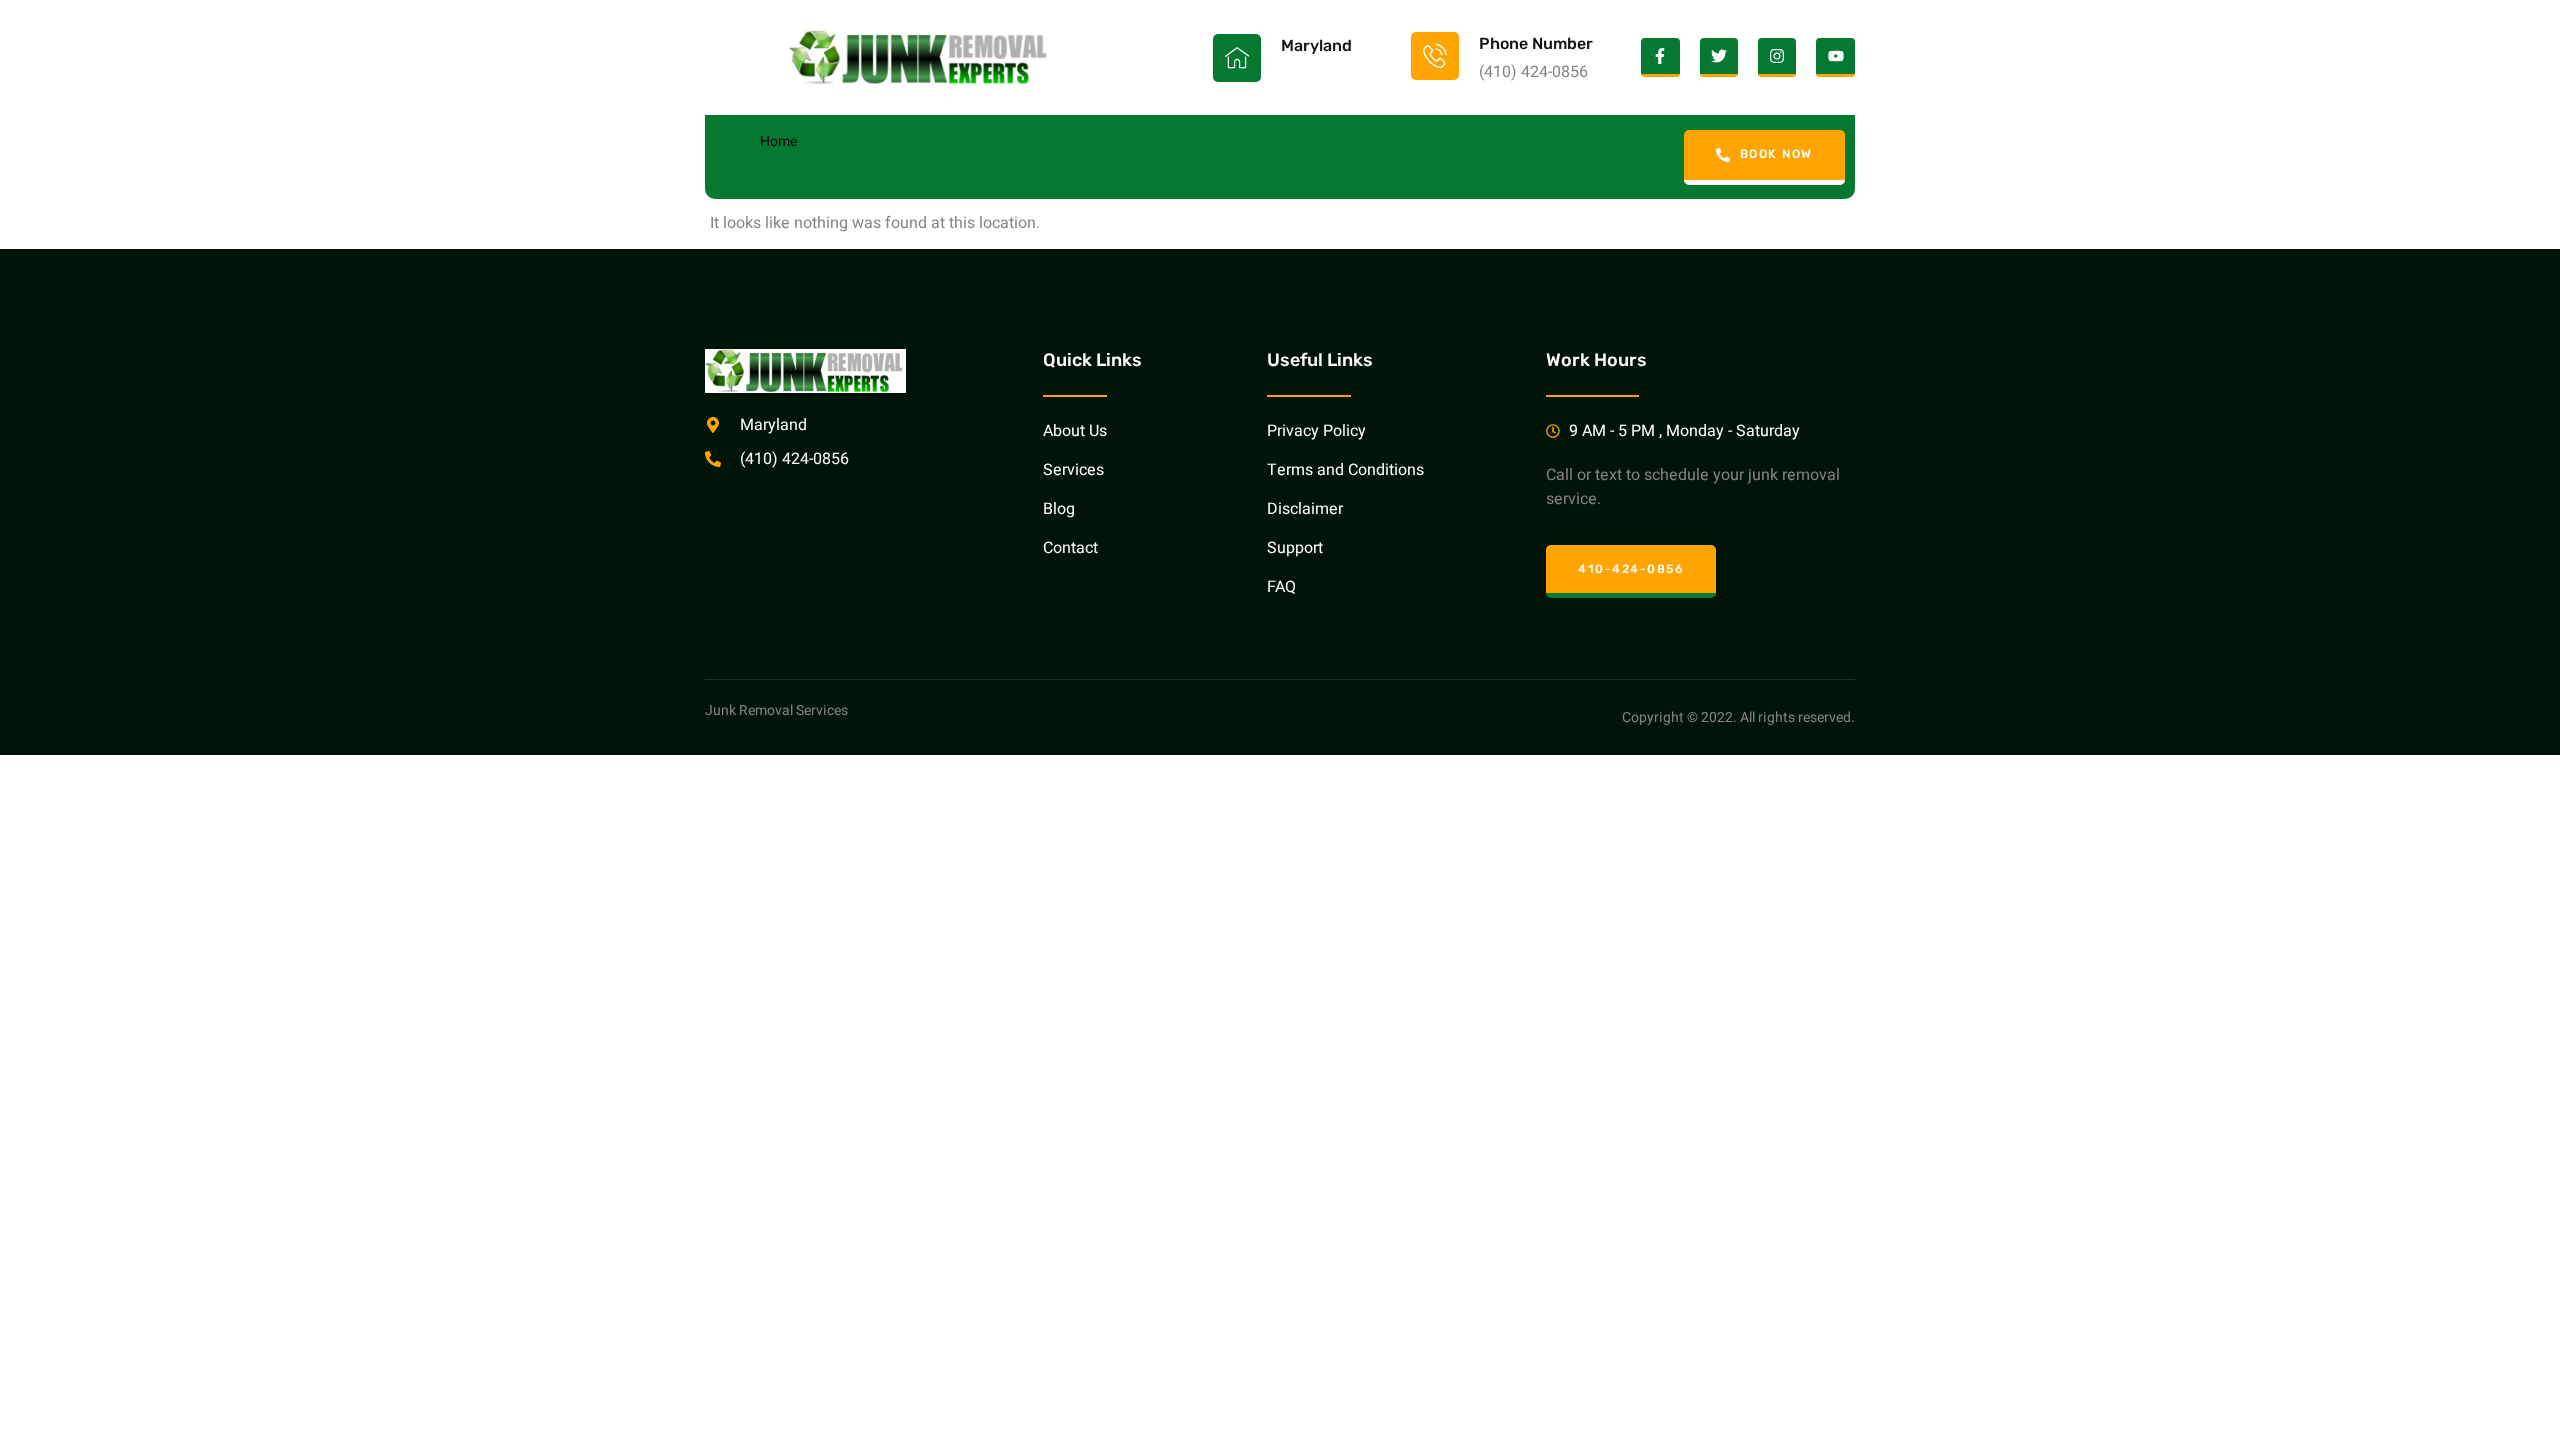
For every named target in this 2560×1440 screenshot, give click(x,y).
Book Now (1776, 154)
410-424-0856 (1631, 569)
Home (778, 141)
